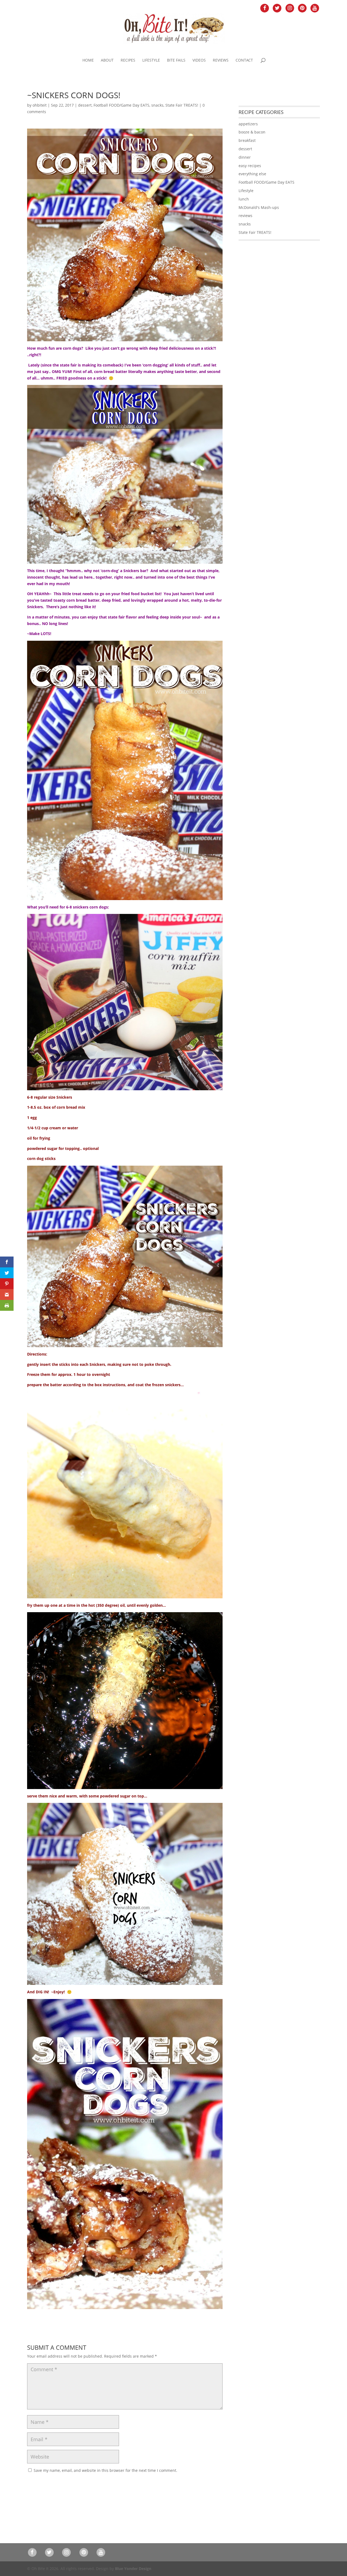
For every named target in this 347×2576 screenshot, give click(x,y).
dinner (245, 157)
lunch (244, 199)
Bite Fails (176, 60)
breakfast (247, 140)
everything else (252, 174)
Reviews (221, 60)
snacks (157, 105)
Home (88, 60)
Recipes (128, 60)
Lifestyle (151, 60)
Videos (199, 60)
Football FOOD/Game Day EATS (121, 105)
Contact (244, 60)
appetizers (248, 124)
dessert (85, 105)
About (107, 60)
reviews (245, 216)
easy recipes (250, 166)
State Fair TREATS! (182, 105)
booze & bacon (252, 132)
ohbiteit (40, 105)
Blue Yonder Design (133, 2569)
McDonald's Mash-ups (259, 207)
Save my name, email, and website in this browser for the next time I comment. (105, 2470)
